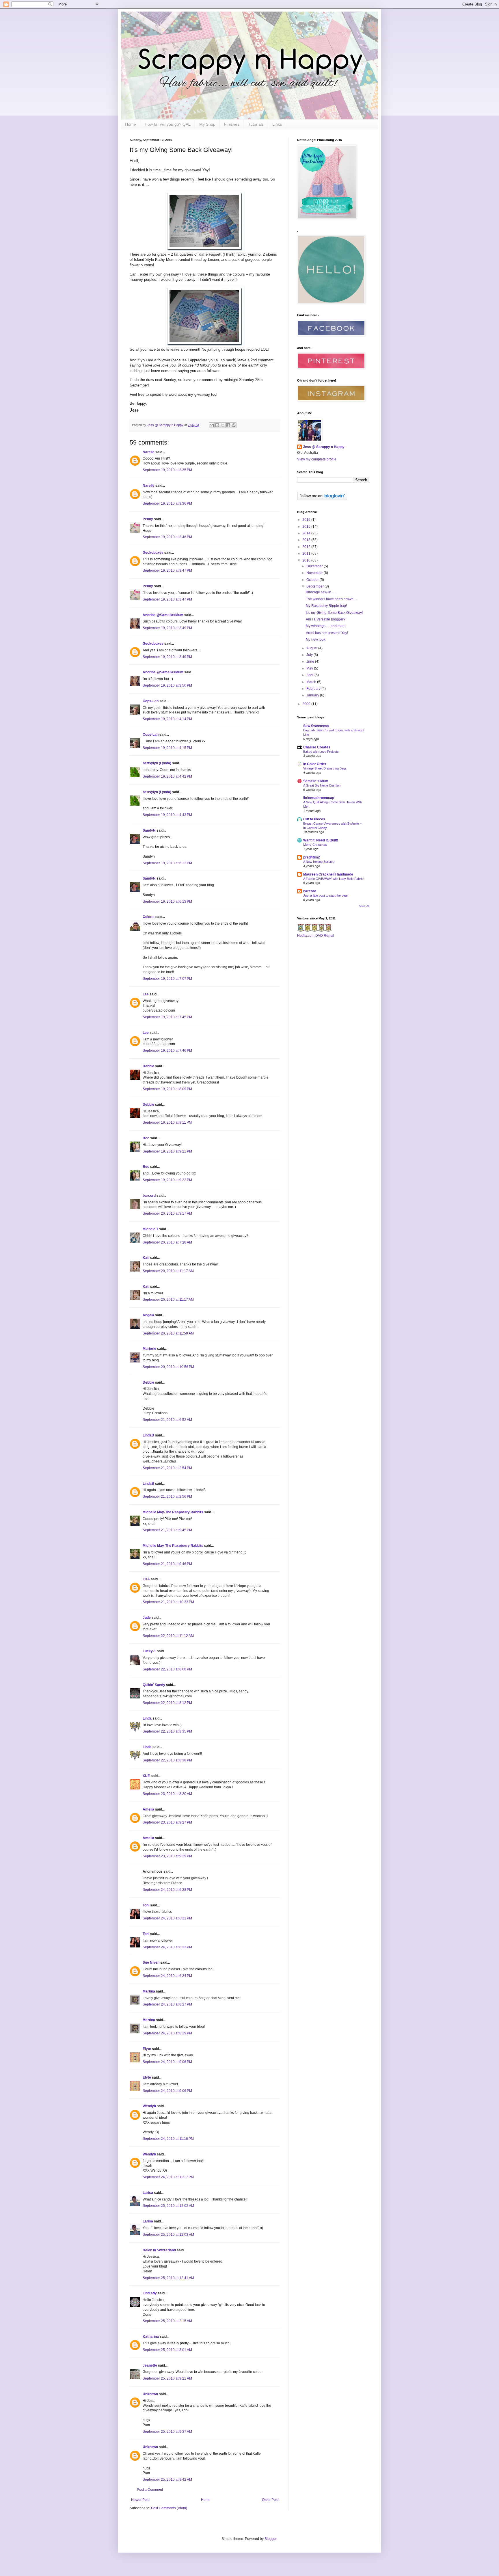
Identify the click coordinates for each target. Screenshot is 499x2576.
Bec (146, 1138)
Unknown (150, 2394)
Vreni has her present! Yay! (327, 633)
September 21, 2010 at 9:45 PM (167, 1530)
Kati (146, 1258)
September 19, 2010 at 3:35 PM (167, 470)
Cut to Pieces (314, 819)
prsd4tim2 (312, 857)
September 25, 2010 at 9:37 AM (167, 2432)
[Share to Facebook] (228, 425)
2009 (307, 704)
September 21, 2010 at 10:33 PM (168, 1602)
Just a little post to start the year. (326, 895)
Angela (148, 1315)
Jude (147, 1618)
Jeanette (150, 2365)
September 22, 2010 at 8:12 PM (167, 1703)
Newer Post (140, 2500)
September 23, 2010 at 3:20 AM (167, 1794)
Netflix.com (306, 936)
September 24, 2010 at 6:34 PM (167, 1976)
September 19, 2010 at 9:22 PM (167, 1180)
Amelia (148, 1809)
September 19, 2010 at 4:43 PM (167, 815)
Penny (148, 519)
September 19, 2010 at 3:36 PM (167, 503)
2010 (307, 560)
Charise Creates (317, 747)
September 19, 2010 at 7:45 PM (167, 1017)
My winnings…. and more (326, 626)
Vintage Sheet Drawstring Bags (325, 768)
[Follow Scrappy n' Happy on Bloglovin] (322, 499)
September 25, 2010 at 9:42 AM (167, 2480)
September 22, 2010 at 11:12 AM (168, 1636)
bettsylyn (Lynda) (157, 763)
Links (277, 124)
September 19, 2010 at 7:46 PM (167, 1051)
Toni (146, 1905)
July (310, 655)
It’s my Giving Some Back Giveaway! (334, 613)
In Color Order (315, 764)
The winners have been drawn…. (332, 599)
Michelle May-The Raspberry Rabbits (173, 1512)
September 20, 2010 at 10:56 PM (168, 1367)
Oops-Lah (151, 701)
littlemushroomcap (319, 798)
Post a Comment (150, 2490)
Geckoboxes (153, 553)
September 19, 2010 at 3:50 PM (167, 685)
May (310, 668)
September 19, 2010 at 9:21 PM (167, 1151)
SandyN (149, 830)
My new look (316, 640)
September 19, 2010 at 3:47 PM (167, 570)
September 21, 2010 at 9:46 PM (167, 1564)
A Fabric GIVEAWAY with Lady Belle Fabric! (334, 879)
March (312, 682)
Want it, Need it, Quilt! (321, 840)
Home (131, 124)
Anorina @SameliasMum (163, 615)
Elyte (147, 2049)
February (314, 689)
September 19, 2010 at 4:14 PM (167, 719)
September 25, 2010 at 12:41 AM (168, 2278)
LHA (146, 1579)
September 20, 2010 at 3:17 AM (167, 1213)
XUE (146, 1776)
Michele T (150, 1229)
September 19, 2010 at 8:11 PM (167, 1122)
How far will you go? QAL (168, 124)
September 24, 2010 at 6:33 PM (167, 1947)
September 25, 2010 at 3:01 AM (167, 2350)
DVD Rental (325, 936)
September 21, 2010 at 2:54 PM (167, 1468)
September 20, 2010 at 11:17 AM (168, 1271)
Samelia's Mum (316, 781)
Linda (147, 1718)
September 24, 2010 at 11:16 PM (168, 2139)
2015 (307, 527)
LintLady (150, 2293)
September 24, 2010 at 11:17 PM (168, 2177)
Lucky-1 (149, 1651)
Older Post (270, 2500)
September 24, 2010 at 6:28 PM (167, 1890)
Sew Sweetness (316, 726)
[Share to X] (223, 425)
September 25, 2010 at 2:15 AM (167, 2321)
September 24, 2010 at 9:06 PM (167, 2062)
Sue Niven (151, 1962)
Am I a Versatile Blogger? (326, 619)
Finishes (232, 124)
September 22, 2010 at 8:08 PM (167, 1669)
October (313, 580)
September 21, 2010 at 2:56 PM (167, 1497)
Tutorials (256, 124)
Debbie (148, 1066)
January (313, 695)
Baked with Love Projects (321, 752)
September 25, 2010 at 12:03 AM (168, 2235)
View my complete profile (317, 459)
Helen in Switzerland (159, 2250)
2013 (307, 540)
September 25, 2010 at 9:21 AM (167, 2378)
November (315, 573)
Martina (149, 1991)
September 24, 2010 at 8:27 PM (167, 2004)
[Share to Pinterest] (234, 425)
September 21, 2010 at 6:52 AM (167, 1420)
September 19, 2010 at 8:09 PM (167, 1089)
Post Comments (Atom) (169, 2508)
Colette (149, 917)
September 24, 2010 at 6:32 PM (167, 1918)
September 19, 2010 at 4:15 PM (167, 748)
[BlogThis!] (217, 425)
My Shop (207, 124)
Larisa (148, 2193)
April (310, 675)
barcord (149, 1196)
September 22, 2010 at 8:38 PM (167, 1760)
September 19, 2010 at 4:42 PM (167, 776)
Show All (364, 906)
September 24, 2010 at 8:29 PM (167, 2033)
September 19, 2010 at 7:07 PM (167, 979)
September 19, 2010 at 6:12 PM (167, 863)
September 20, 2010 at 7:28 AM (167, 1242)
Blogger (271, 2539)
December (315, 566)
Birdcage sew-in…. (321, 592)
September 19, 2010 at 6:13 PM (167, 902)
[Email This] (212, 425)
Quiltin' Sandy (154, 1685)
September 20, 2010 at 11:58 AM (168, 1333)
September (315, 586)
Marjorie (149, 1349)
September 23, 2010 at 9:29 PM (167, 1856)
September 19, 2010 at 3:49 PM (167, 628)
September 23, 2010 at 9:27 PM (167, 1822)
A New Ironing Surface (319, 862)
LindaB (148, 1435)
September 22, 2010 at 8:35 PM (167, 1731)
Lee (146, 994)
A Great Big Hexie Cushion (322, 785)
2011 (307, 553)
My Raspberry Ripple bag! (326, 606)
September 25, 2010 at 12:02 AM (168, 2206)
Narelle (149, 452)
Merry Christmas (315, 845)
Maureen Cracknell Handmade (328, 874)
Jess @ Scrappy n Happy (324, 447)
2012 (307, 547)
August (312, 648)
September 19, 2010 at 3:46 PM (167, 537)
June (311, 661)
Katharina (151, 2337)
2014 (307, 533)
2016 (307, 520)
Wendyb (149, 2106)
